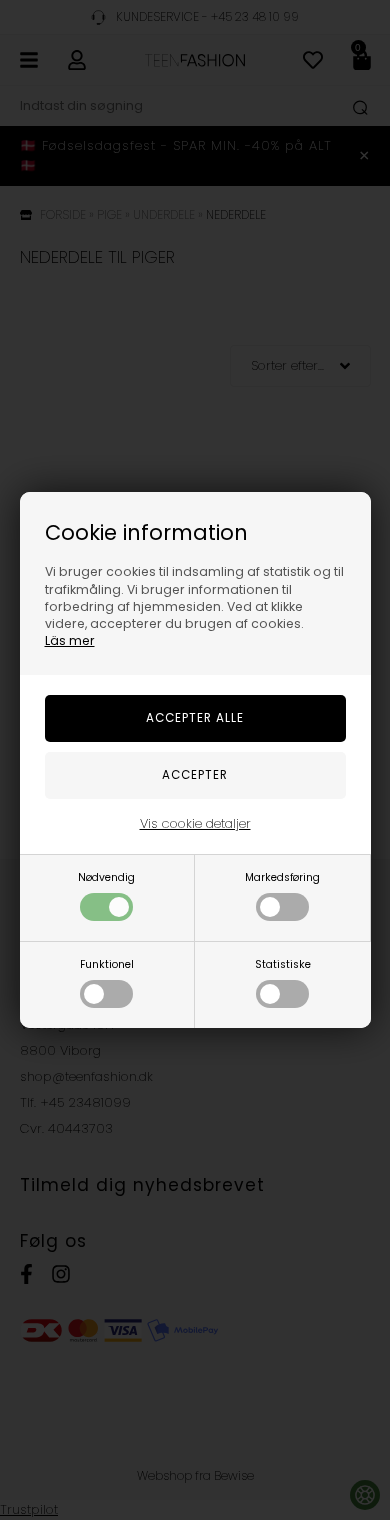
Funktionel (107, 964)
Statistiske (283, 964)
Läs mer (70, 640)
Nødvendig (106, 877)
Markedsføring (282, 877)
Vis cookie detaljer (195, 823)
